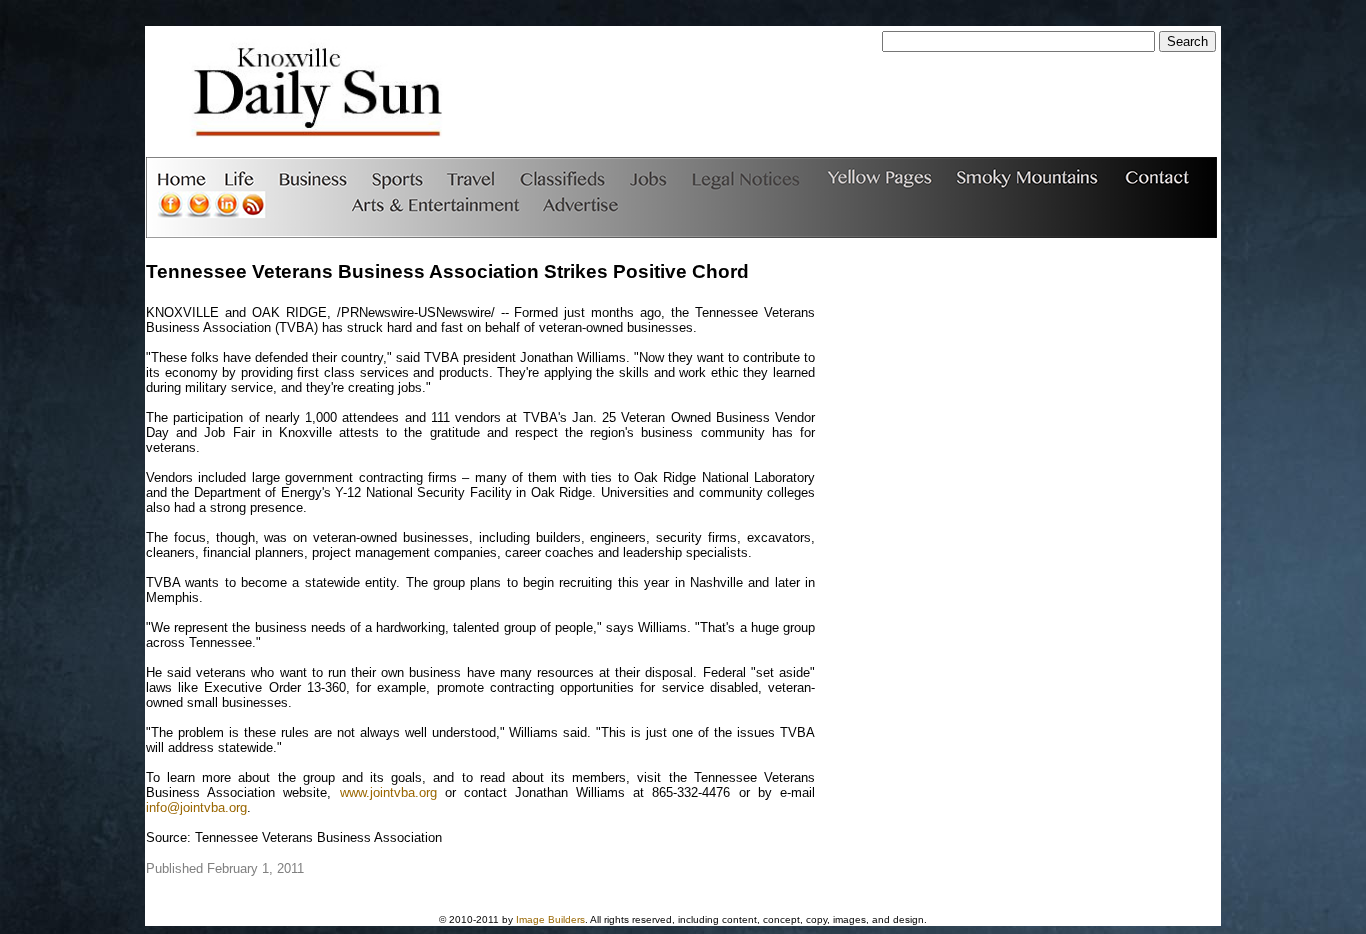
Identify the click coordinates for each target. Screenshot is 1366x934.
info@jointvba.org (196, 807)
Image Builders (550, 919)
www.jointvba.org (388, 792)
